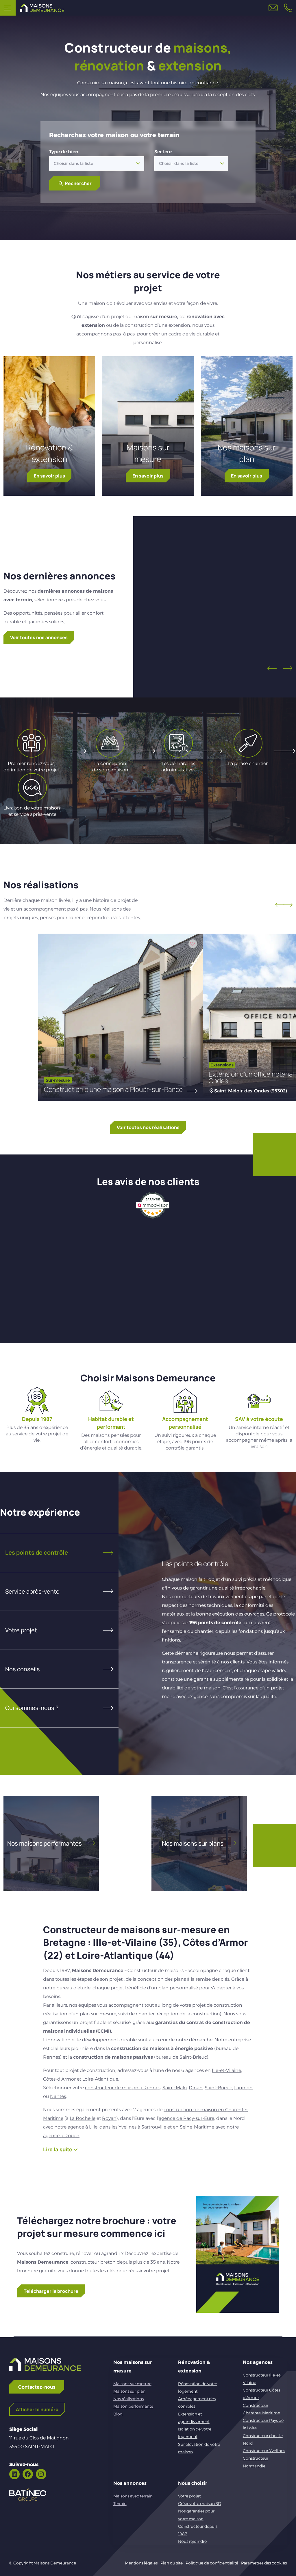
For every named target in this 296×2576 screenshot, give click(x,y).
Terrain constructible (215, 608)
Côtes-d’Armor (59, 2079)
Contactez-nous (37, 2387)
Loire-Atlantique (100, 2079)
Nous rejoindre (192, 2541)
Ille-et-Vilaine (226, 2070)
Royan (109, 2118)
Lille (93, 2127)
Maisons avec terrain (133, 2496)
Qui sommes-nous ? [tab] (32, 1708)
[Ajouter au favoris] (267, 550)
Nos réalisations (128, 2399)
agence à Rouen (61, 2136)
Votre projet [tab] (21, 1630)
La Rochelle (83, 2118)
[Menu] (8, 8)
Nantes (58, 2096)
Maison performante (133, 2406)
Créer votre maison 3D (200, 2504)
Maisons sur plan (129, 2391)
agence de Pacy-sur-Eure (186, 2118)
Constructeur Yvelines (264, 2451)
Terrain (120, 2504)
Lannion (243, 2088)
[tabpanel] (207, 1624)
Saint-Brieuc (218, 2088)
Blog (118, 2414)
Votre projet (189, 2496)
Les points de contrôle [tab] (37, 1552)
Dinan (196, 2088)
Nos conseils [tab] (23, 1669)
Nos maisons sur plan (247, 453)
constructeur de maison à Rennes (123, 2088)
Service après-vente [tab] (32, 1591)
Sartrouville (154, 2127)
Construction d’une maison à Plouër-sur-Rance (113, 1089)
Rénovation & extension (49, 453)
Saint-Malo (175, 2088)
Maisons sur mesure (148, 453)
